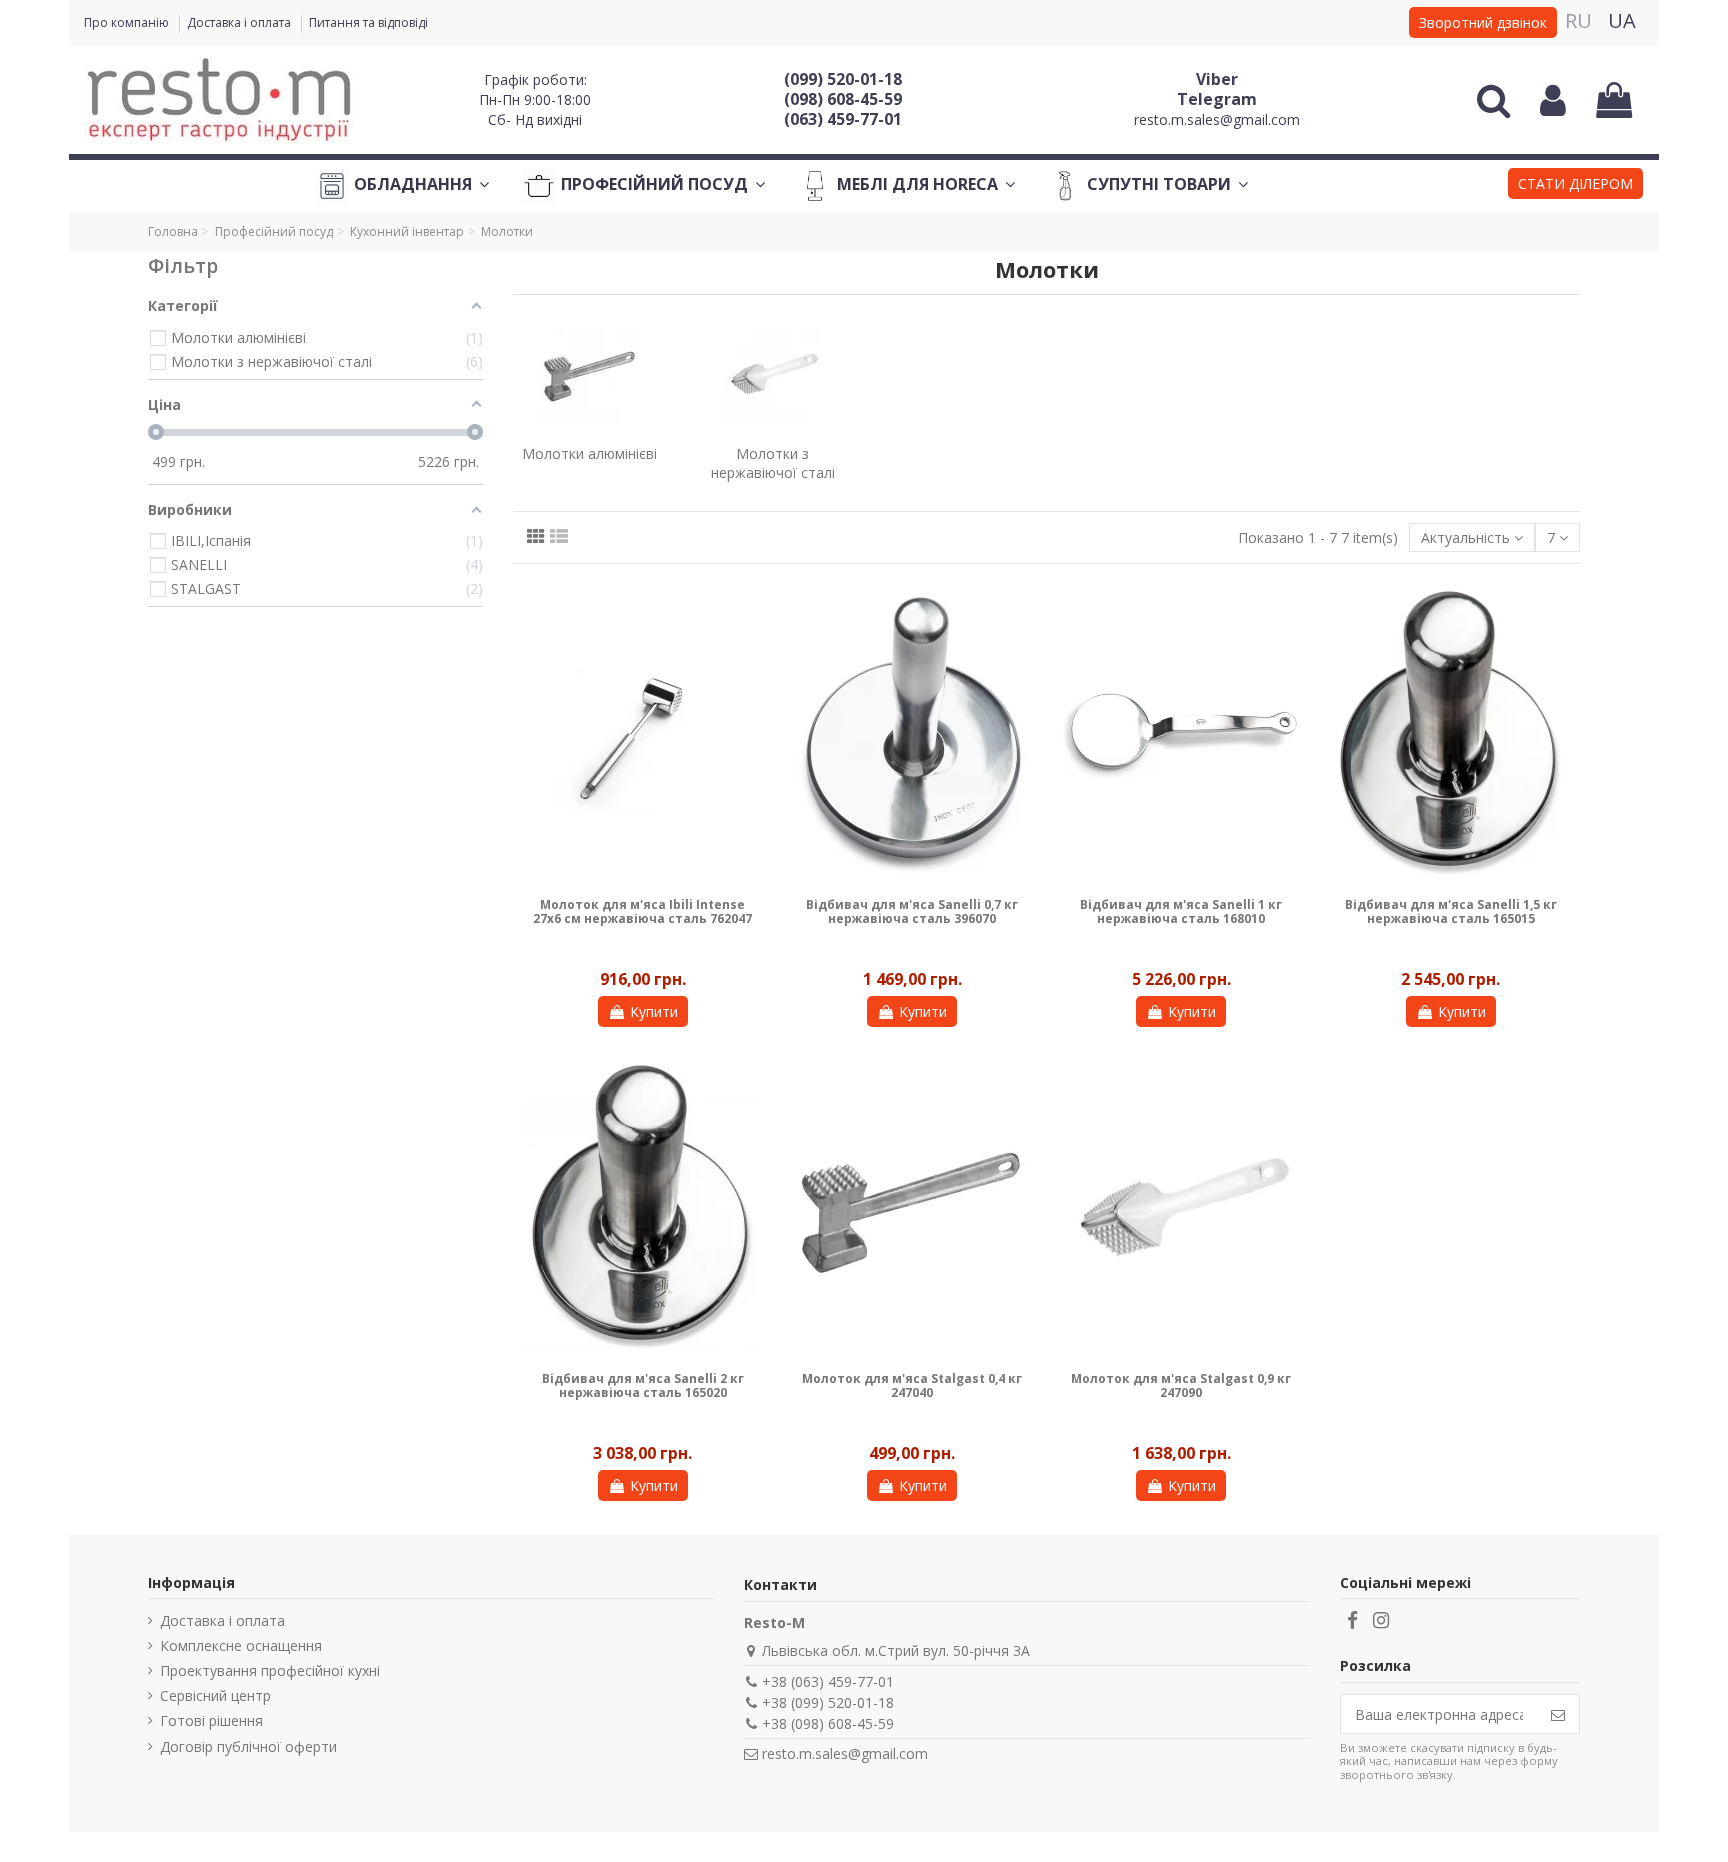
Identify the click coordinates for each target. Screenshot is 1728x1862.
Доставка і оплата (240, 22)
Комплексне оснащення (241, 1645)
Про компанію (128, 22)
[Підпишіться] (1558, 1714)
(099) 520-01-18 (843, 79)
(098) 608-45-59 (843, 99)
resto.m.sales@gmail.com (1217, 119)
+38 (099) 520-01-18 (828, 1702)
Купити (654, 1011)
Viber (1217, 79)
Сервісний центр (215, 1695)
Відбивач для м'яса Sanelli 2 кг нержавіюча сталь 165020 (643, 1385)
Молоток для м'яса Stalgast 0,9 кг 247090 (1181, 1385)
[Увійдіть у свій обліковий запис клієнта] (1553, 100)
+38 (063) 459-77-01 (828, 1681)
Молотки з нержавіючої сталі (773, 463)
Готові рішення (211, 1720)
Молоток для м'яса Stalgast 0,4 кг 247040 (912, 1385)
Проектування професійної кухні (270, 1670)
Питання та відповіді (368, 22)
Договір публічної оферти (248, 1746)
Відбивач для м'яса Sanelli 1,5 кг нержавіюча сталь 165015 (1451, 911)
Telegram (1217, 99)
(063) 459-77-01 (843, 119)
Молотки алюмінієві (589, 453)
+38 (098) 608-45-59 (828, 1723)
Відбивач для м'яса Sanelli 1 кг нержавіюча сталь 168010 (1181, 911)
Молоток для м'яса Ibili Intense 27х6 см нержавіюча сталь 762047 (642, 911)
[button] (1575, 186)
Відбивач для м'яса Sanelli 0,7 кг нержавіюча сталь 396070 (912, 911)
